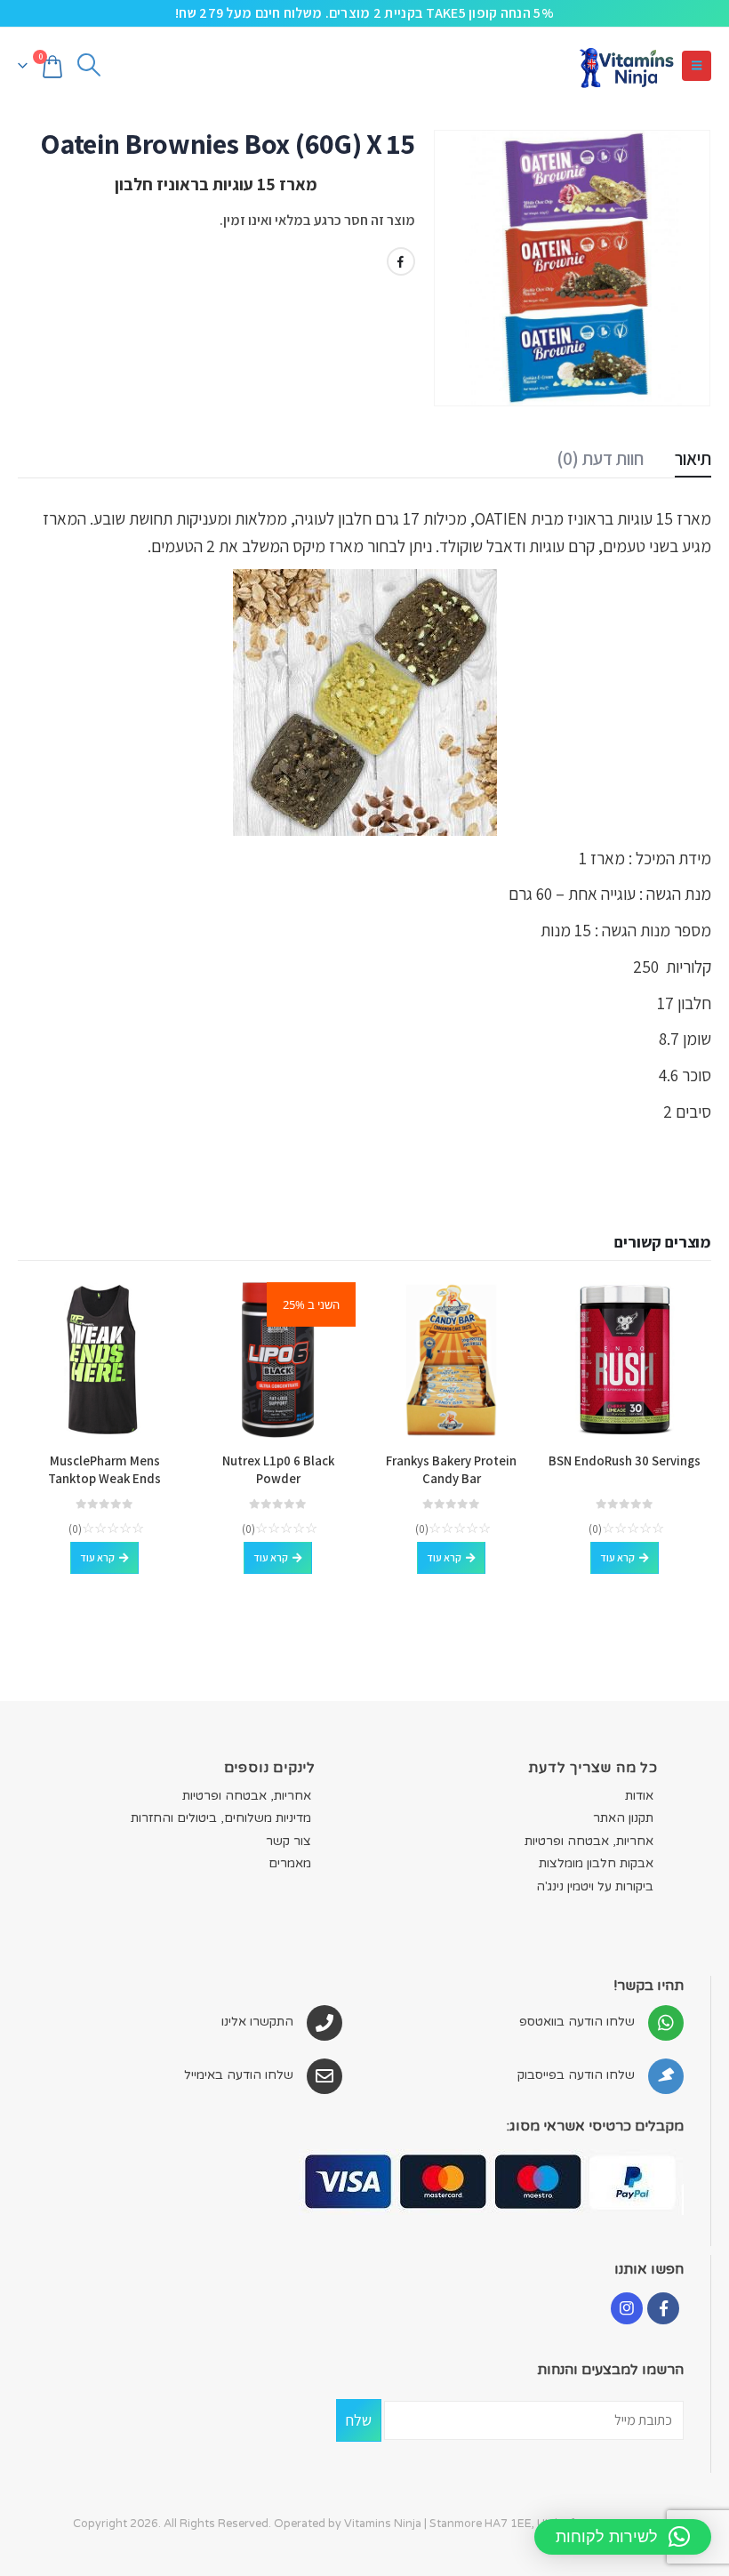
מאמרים (290, 1863)
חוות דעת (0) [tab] (600, 458)
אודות (639, 1796)
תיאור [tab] (693, 458)
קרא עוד (617, 1557)
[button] (697, 66)
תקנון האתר (623, 1818)
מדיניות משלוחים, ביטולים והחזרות (221, 1818)
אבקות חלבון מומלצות (596, 1863)
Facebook (401, 261)
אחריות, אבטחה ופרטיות (589, 1841)
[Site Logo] (626, 65)
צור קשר (288, 1841)
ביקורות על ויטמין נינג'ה (595, 1886)
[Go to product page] (625, 1360)
